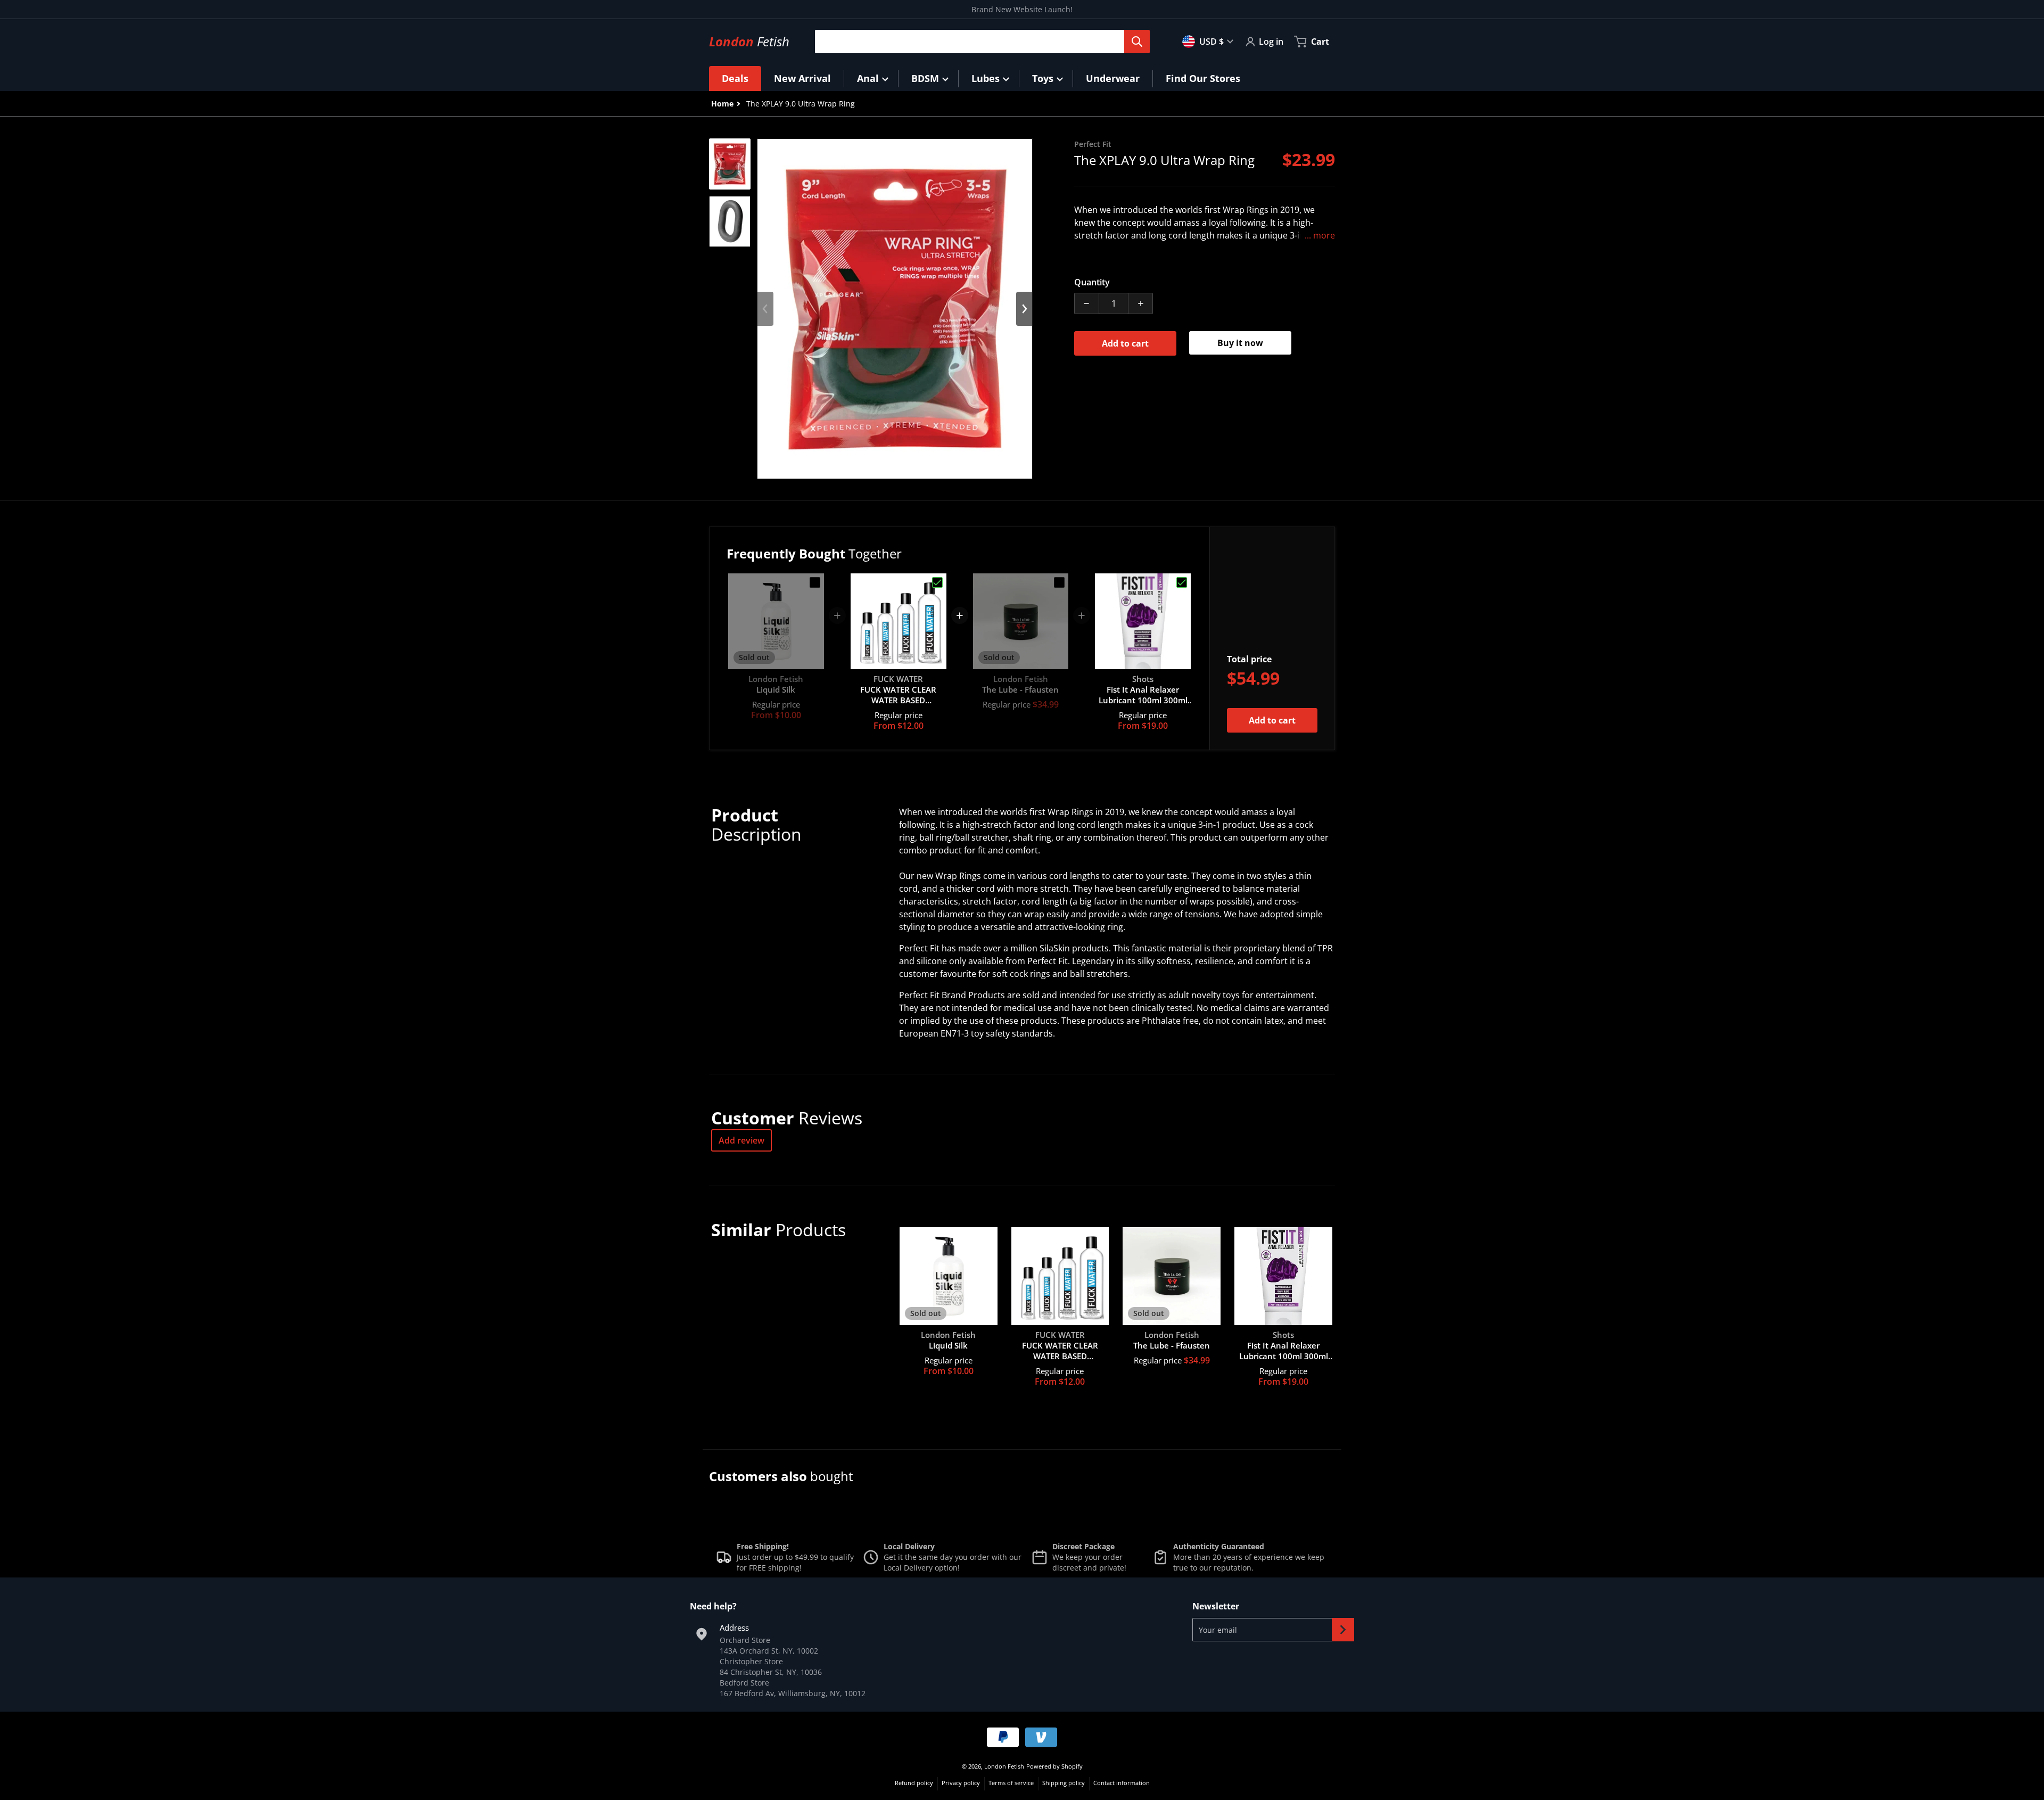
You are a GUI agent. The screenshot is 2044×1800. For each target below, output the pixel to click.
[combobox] (978, 42)
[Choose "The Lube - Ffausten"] (1059, 582)
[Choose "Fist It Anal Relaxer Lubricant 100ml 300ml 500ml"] (1182, 582)
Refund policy (914, 1783)
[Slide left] (765, 309)
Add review (741, 1140)
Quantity (1092, 282)
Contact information (1122, 1783)
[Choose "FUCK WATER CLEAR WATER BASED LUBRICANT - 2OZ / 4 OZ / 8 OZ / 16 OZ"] (937, 582)
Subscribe (1343, 1630)
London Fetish (1004, 1766)
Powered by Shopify (1054, 1766)
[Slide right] (1024, 309)
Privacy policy (961, 1783)
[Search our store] (1137, 42)
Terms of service (1011, 1783)
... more (1320, 235)
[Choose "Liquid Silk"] (815, 582)
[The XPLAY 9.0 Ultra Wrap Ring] (730, 164)
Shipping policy (1064, 1783)
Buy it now (1240, 343)
